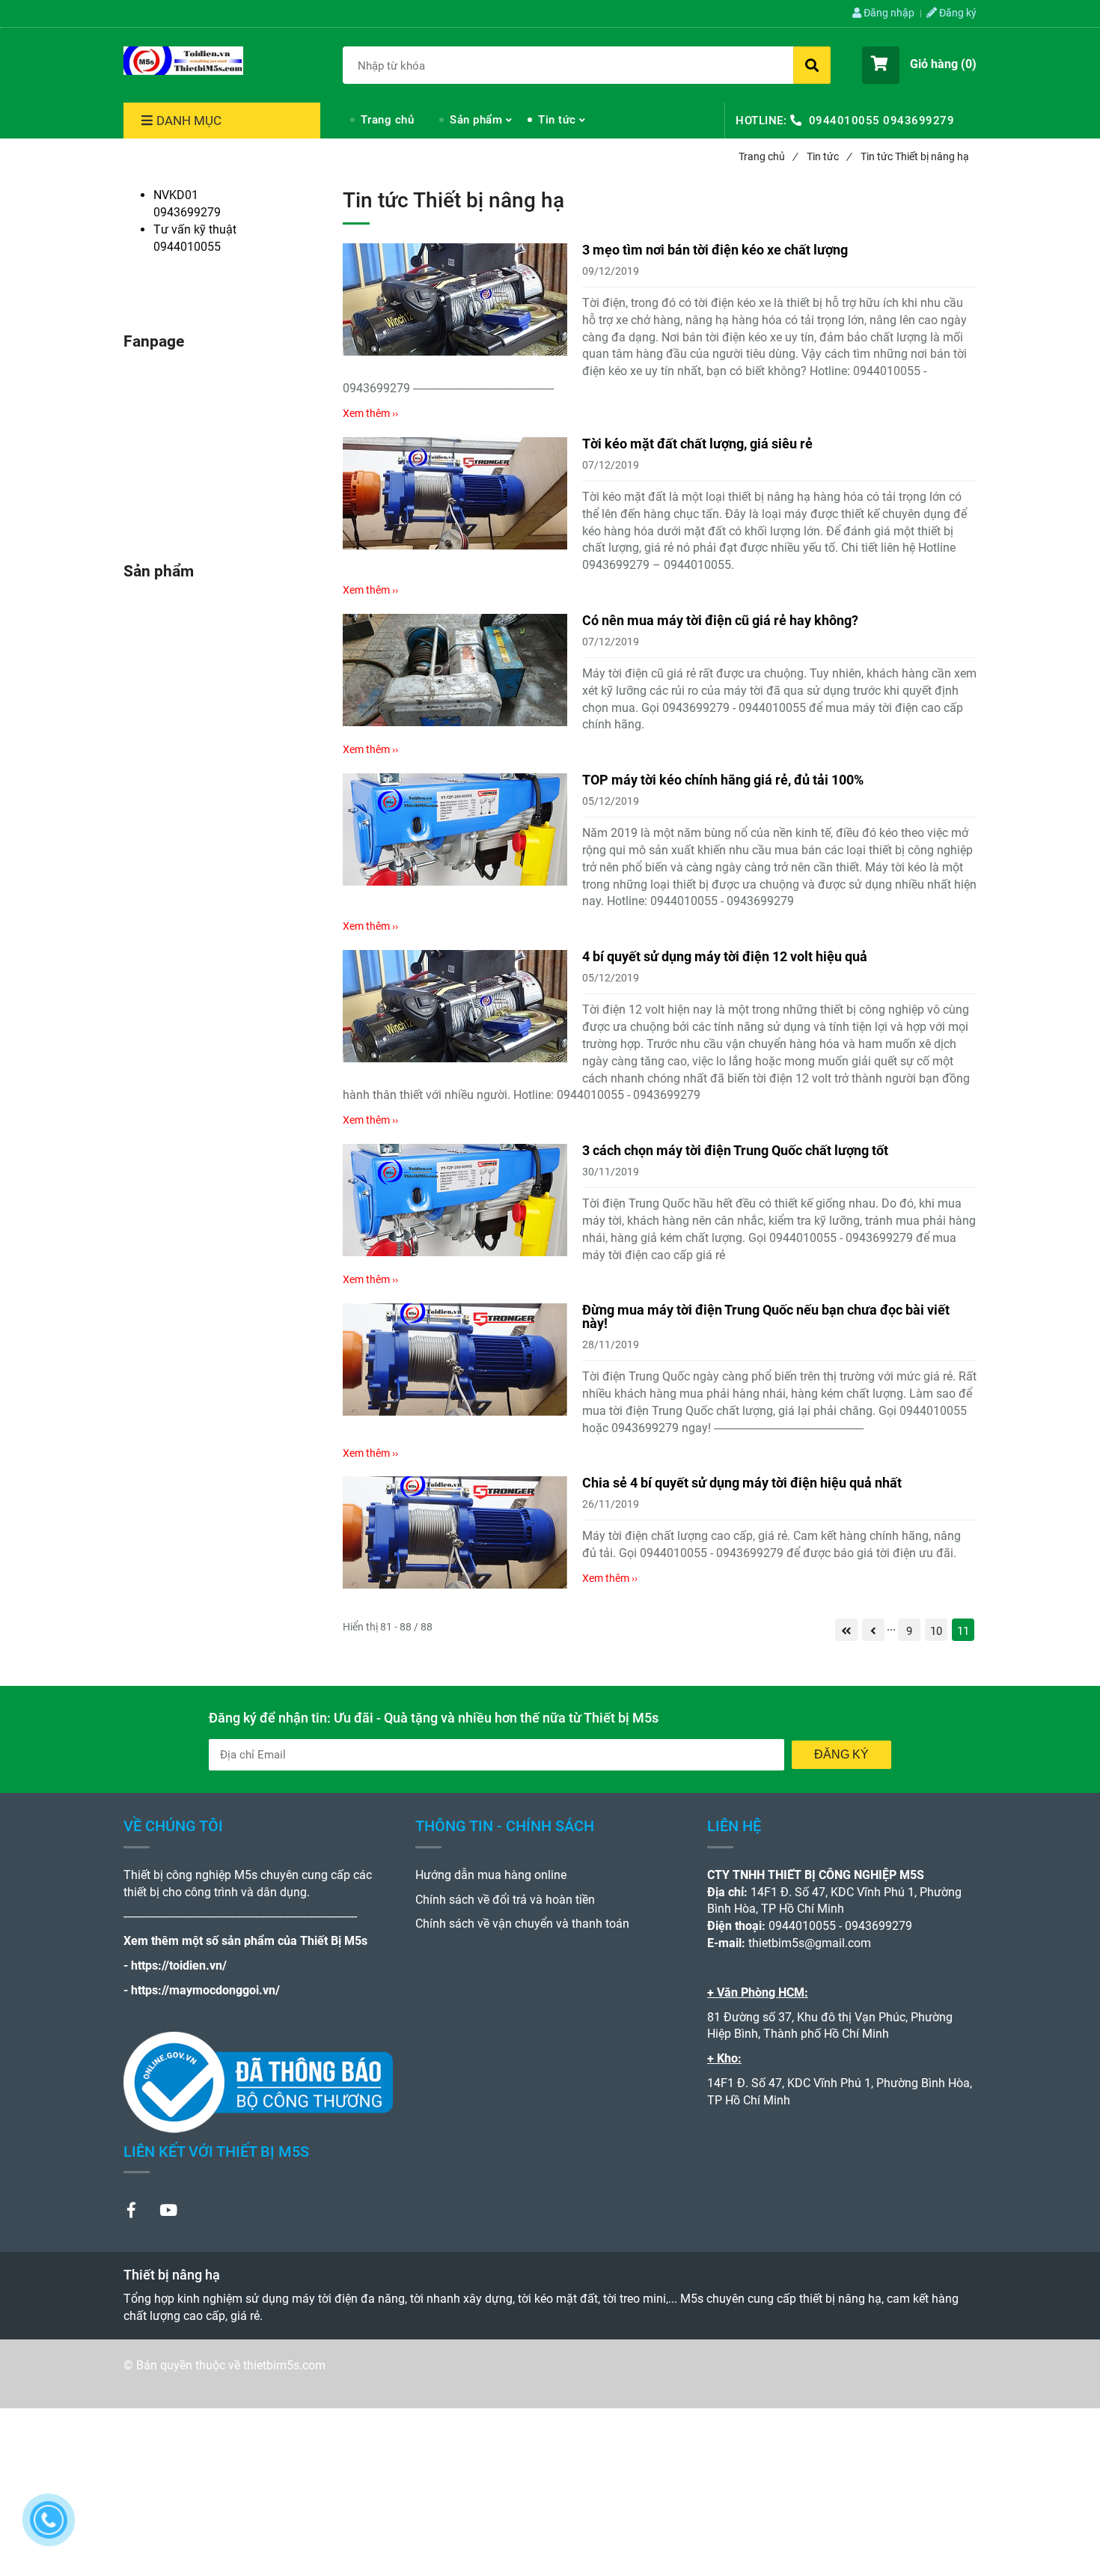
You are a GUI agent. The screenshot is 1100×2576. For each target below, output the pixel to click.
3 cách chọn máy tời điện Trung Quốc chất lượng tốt (735, 1150)
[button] (919, 65)
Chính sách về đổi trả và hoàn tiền (505, 1900)
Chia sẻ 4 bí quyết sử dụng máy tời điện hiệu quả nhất (742, 1483)
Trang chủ (388, 120)
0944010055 (844, 121)
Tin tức (557, 120)
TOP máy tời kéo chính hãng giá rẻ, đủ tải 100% (723, 780)
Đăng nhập (888, 13)
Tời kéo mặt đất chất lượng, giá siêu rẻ (697, 444)
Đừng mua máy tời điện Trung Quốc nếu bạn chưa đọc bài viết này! (766, 1316)
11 (963, 1631)
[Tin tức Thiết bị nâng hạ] (183, 61)
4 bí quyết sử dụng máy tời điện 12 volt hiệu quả (725, 956)
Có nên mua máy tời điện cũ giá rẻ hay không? (720, 620)
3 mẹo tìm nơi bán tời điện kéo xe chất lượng (715, 250)
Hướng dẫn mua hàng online (491, 1875)
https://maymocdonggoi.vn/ (205, 1990)
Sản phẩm (476, 120)
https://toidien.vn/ (179, 1966)
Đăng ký (957, 13)
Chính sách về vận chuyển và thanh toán (522, 1924)
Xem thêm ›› (370, 413)
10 (936, 1631)
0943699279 (919, 121)
